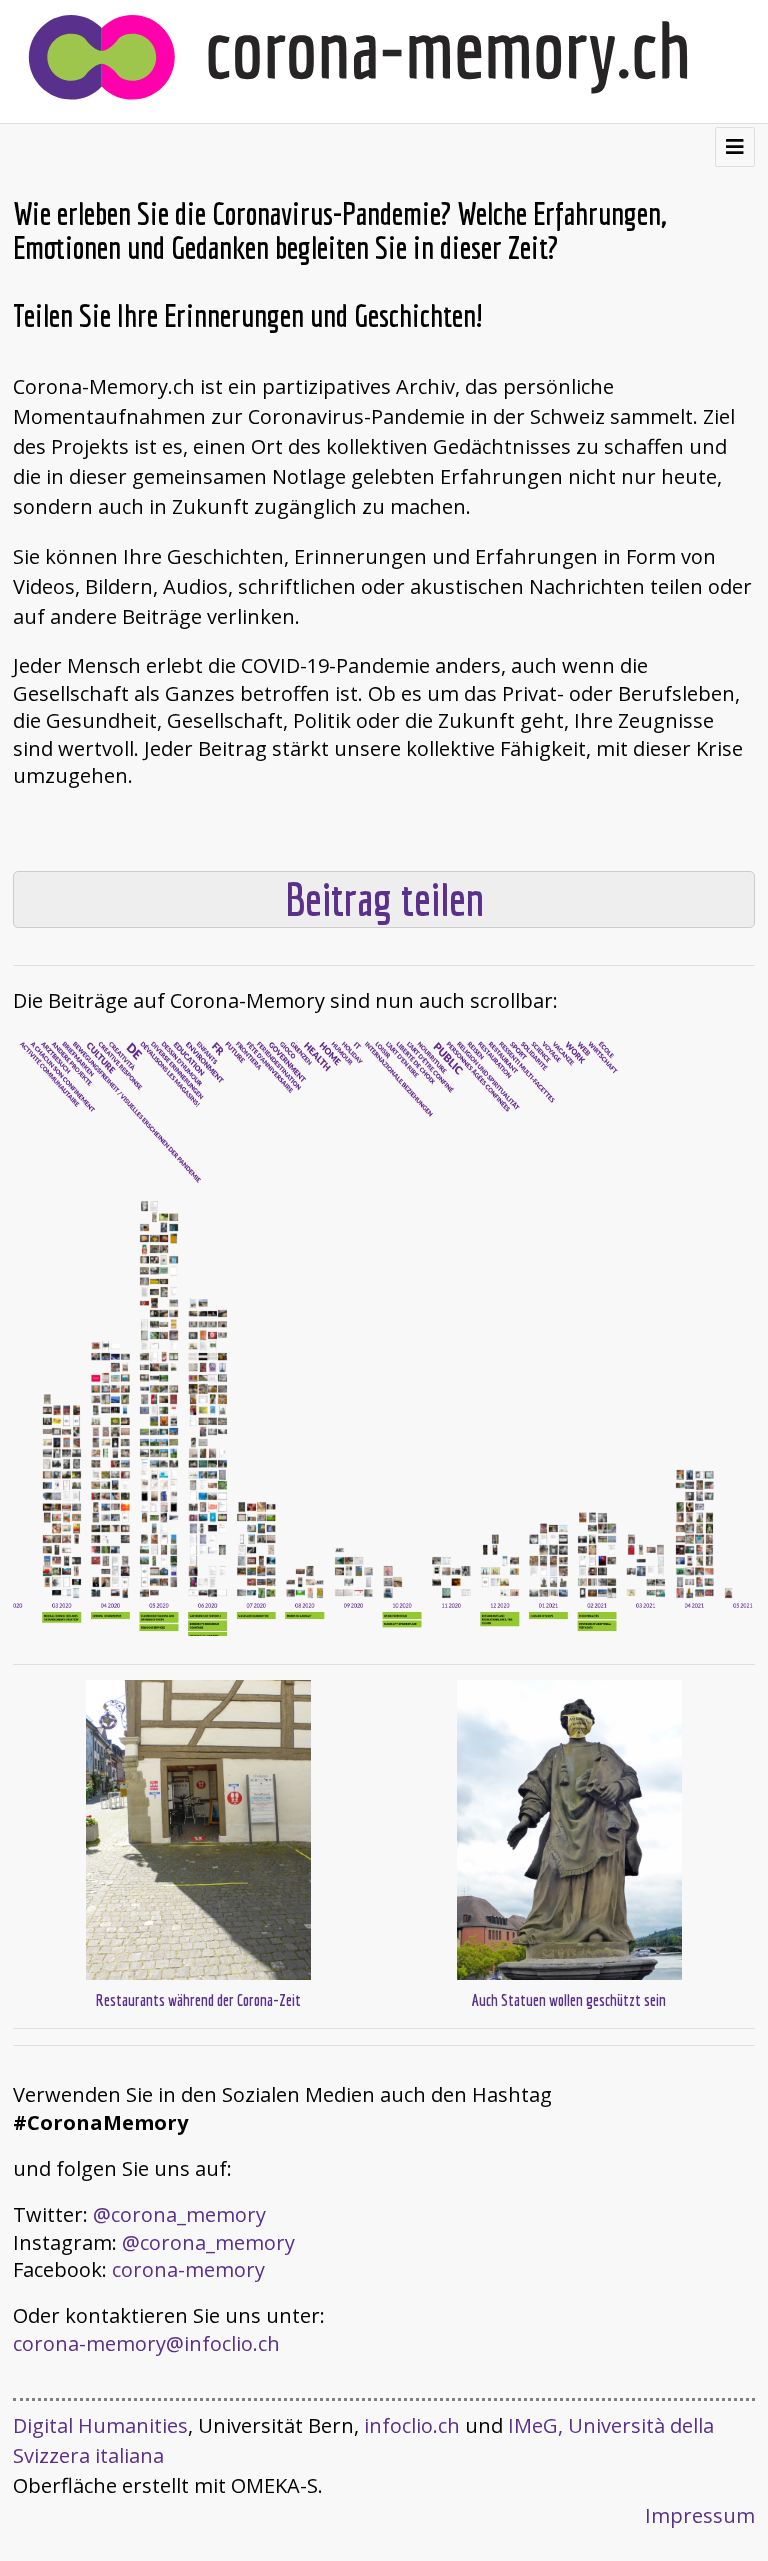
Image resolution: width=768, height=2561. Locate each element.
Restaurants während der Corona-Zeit (198, 2000)
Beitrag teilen (384, 899)
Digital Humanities (100, 2425)
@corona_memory (179, 2214)
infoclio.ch (412, 2425)
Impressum (700, 2515)
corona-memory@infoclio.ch (146, 2343)
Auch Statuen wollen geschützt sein (569, 2000)
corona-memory (188, 2269)
